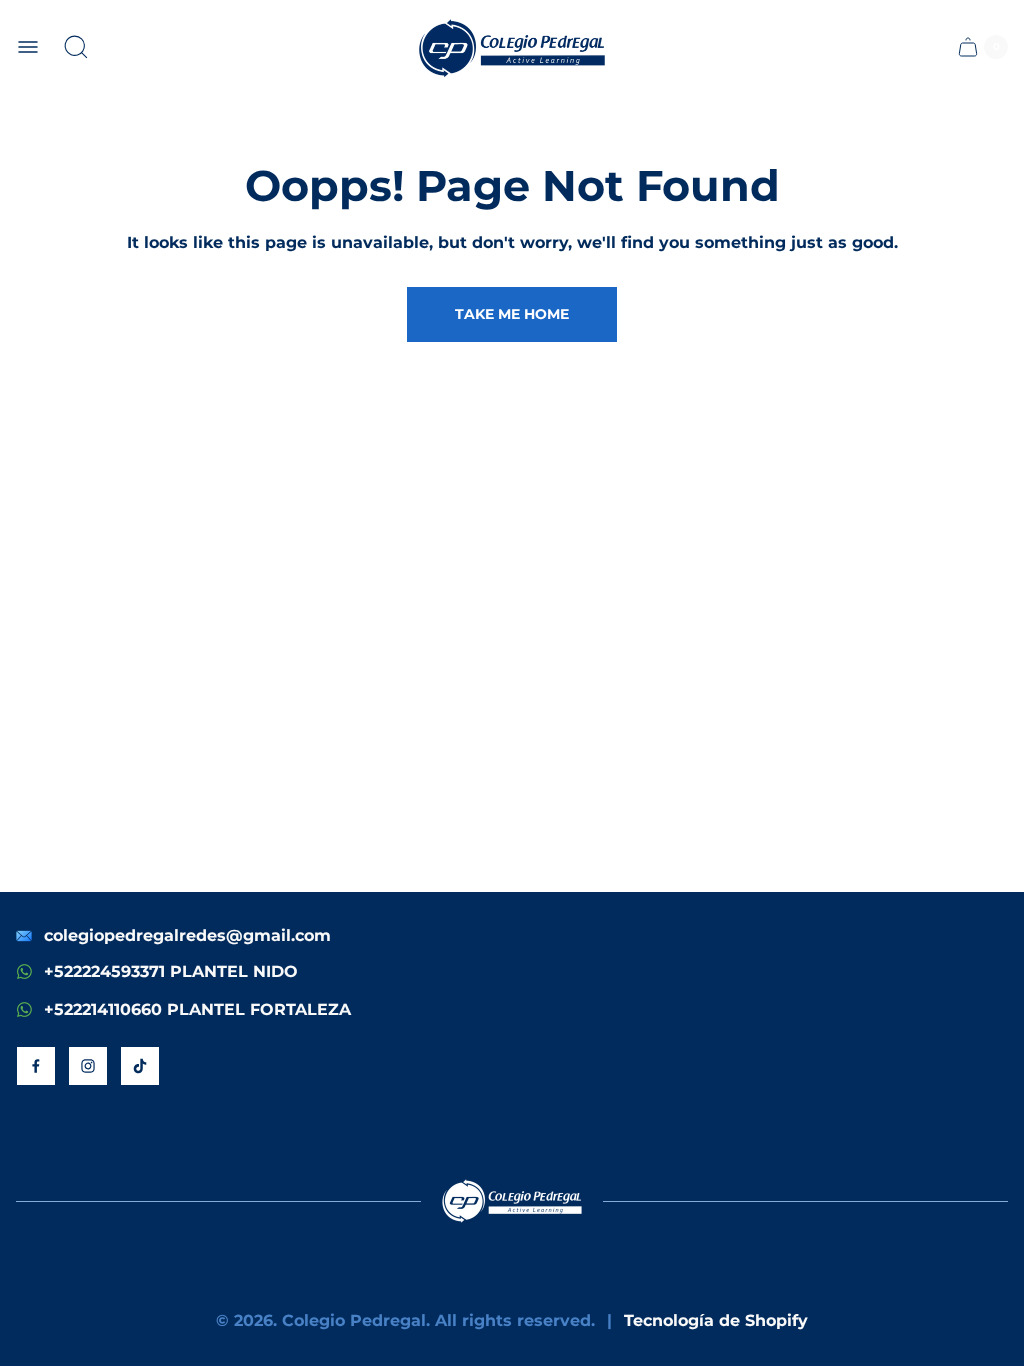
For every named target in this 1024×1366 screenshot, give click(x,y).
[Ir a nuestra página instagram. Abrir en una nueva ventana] (88, 1066)
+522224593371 (104, 971)
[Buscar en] (76, 47)
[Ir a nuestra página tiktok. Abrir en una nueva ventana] (140, 1066)
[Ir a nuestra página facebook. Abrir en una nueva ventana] (36, 1066)
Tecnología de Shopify (716, 1320)
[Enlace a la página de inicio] (512, 1201)
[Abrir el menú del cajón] (28, 47)
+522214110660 (103, 1009)
